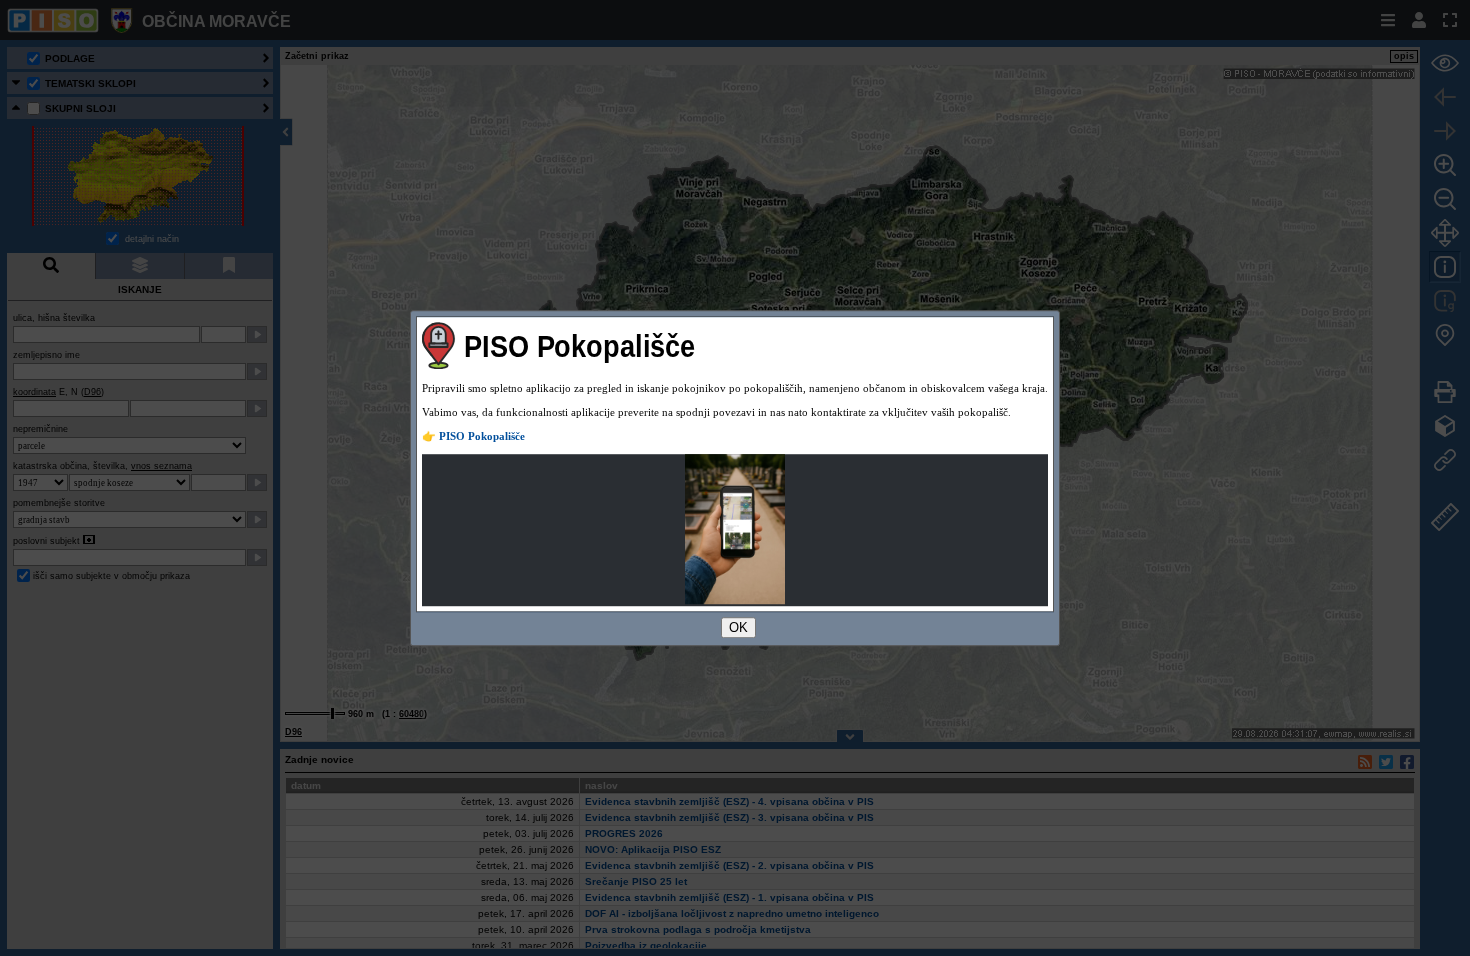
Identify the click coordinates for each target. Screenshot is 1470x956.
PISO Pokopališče (482, 436)
